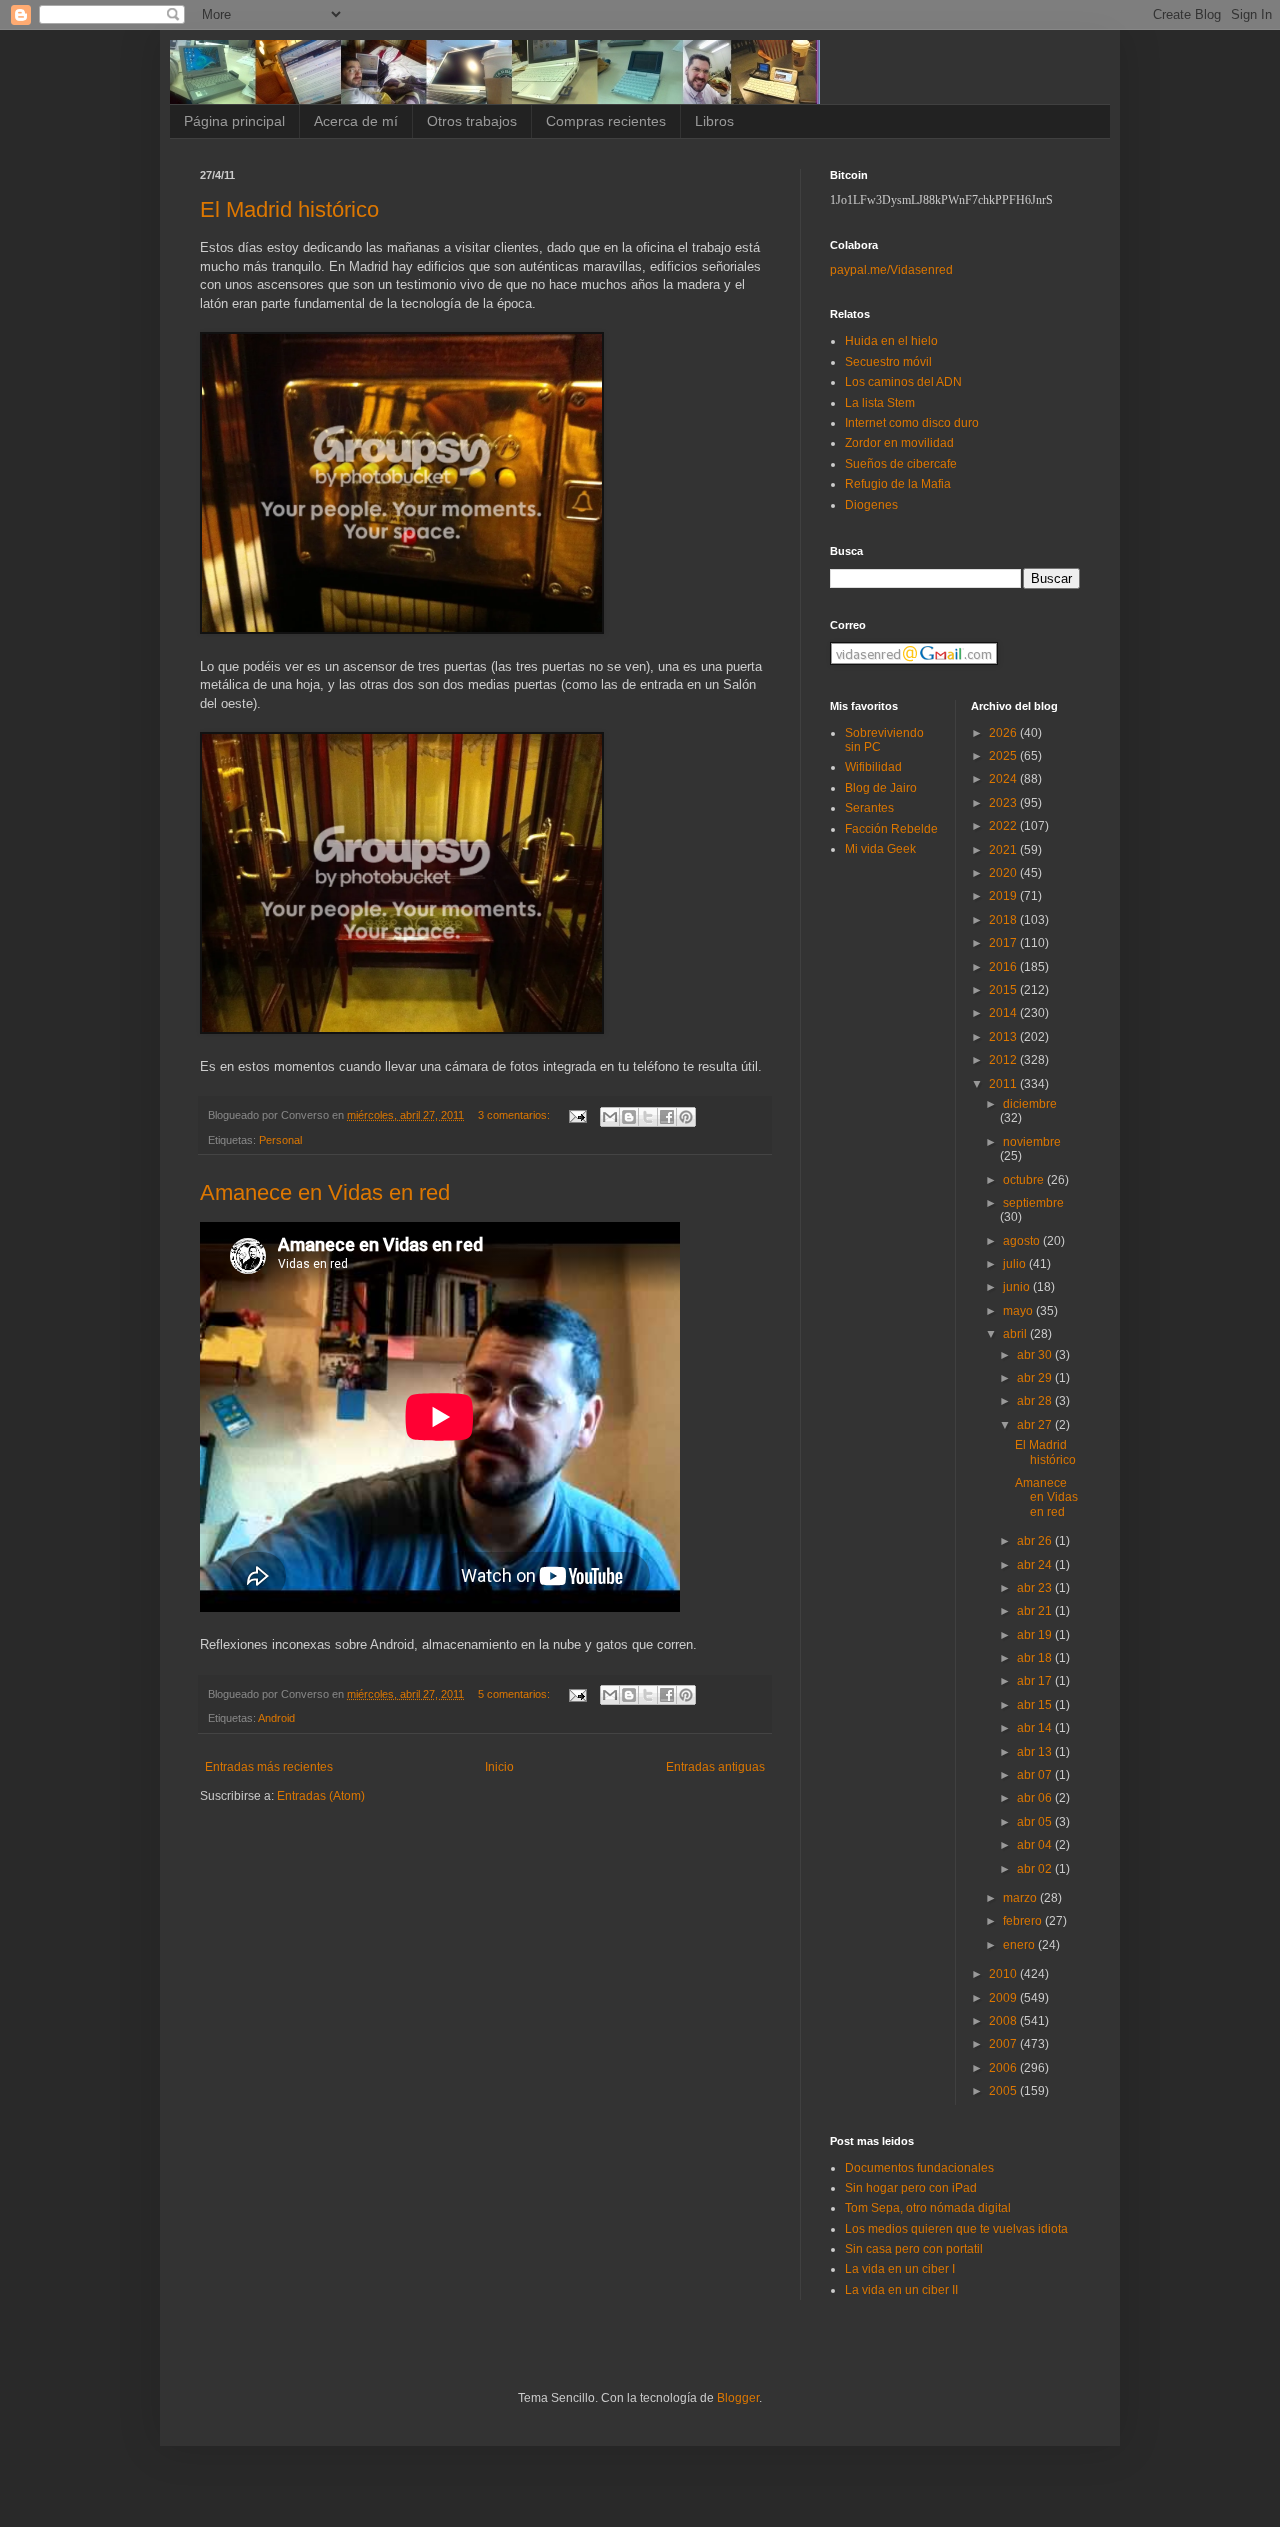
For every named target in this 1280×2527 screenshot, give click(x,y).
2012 (1004, 1060)
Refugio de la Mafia (898, 484)
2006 (1004, 2068)
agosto (1023, 1241)
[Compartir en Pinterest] (686, 1117)
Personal (280, 1140)
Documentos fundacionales (919, 2168)
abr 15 (1036, 1705)
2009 (1004, 1998)
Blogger (738, 2398)
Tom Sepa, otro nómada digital (928, 2208)
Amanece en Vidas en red (325, 1192)
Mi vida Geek (880, 849)
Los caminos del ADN (903, 382)
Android (276, 1718)
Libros (714, 121)
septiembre (1033, 1203)
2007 (1004, 2044)
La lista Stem (880, 403)
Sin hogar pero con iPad (911, 2188)
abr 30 (1036, 1355)
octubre (1025, 1180)
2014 (1004, 1013)
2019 (1004, 896)
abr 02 (1036, 1869)
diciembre (1030, 1104)
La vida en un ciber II (901, 2290)
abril (1016, 1334)
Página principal (234, 121)
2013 (1004, 1037)
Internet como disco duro (912, 423)
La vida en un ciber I (900, 2269)
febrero (1024, 1921)
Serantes (869, 808)
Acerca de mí (356, 121)
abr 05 (1036, 1822)
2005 (1004, 2091)
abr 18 (1036, 1658)
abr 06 (1036, 1798)
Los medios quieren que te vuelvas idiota (956, 2229)
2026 (1004, 733)
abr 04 (1036, 1845)
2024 (1004, 779)
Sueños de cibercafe (901, 464)
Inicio (499, 1767)
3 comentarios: (515, 1115)
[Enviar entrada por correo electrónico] (577, 1115)
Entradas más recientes (269, 1767)
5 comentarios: (515, 1694)
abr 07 (1036, 1775)
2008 (1004, 2021)
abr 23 (1036, 1588)
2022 (1004, 826)
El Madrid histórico (289, 209)
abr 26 (1036, 1541)
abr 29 (1036, 1378)
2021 (1004, 850)
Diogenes (871, 505)
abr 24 (1036, 1565)
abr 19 (1036, 1635)
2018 (1004, 920)
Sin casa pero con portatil (914, 2249)
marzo (1021, 1898)
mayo (1019, 1311)
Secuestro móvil (888, 362)
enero (1020, 1945)
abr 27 (1036, 1425)
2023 (1004, 803)
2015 (1004, 990)
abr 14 (1036, 1728)
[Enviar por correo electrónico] (610, 1117)
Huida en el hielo (891, 341)
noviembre (1032, 1142)
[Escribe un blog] (629, 1117)
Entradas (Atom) (321, 1796)
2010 (1004, 1974)
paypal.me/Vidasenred (891, 270)
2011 (1004, 1084)
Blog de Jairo (881, 788)
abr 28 (1036, 1401)
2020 (1004, 873)
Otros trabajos (472, 121)
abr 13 (1036, 1752)
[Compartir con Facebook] (667, 1117)
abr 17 (1036, 1681)
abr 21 (1036, 1611)
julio (1016, 1264)
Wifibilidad (873, 767)
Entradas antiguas (715, 1767)
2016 (1004, 967)
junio (1018, 1287)
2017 (1004, 943)
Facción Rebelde (891, 829)
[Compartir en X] (648, 1117)
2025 (1004, 756)
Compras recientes (606, 121)
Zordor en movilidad (899, 443)
